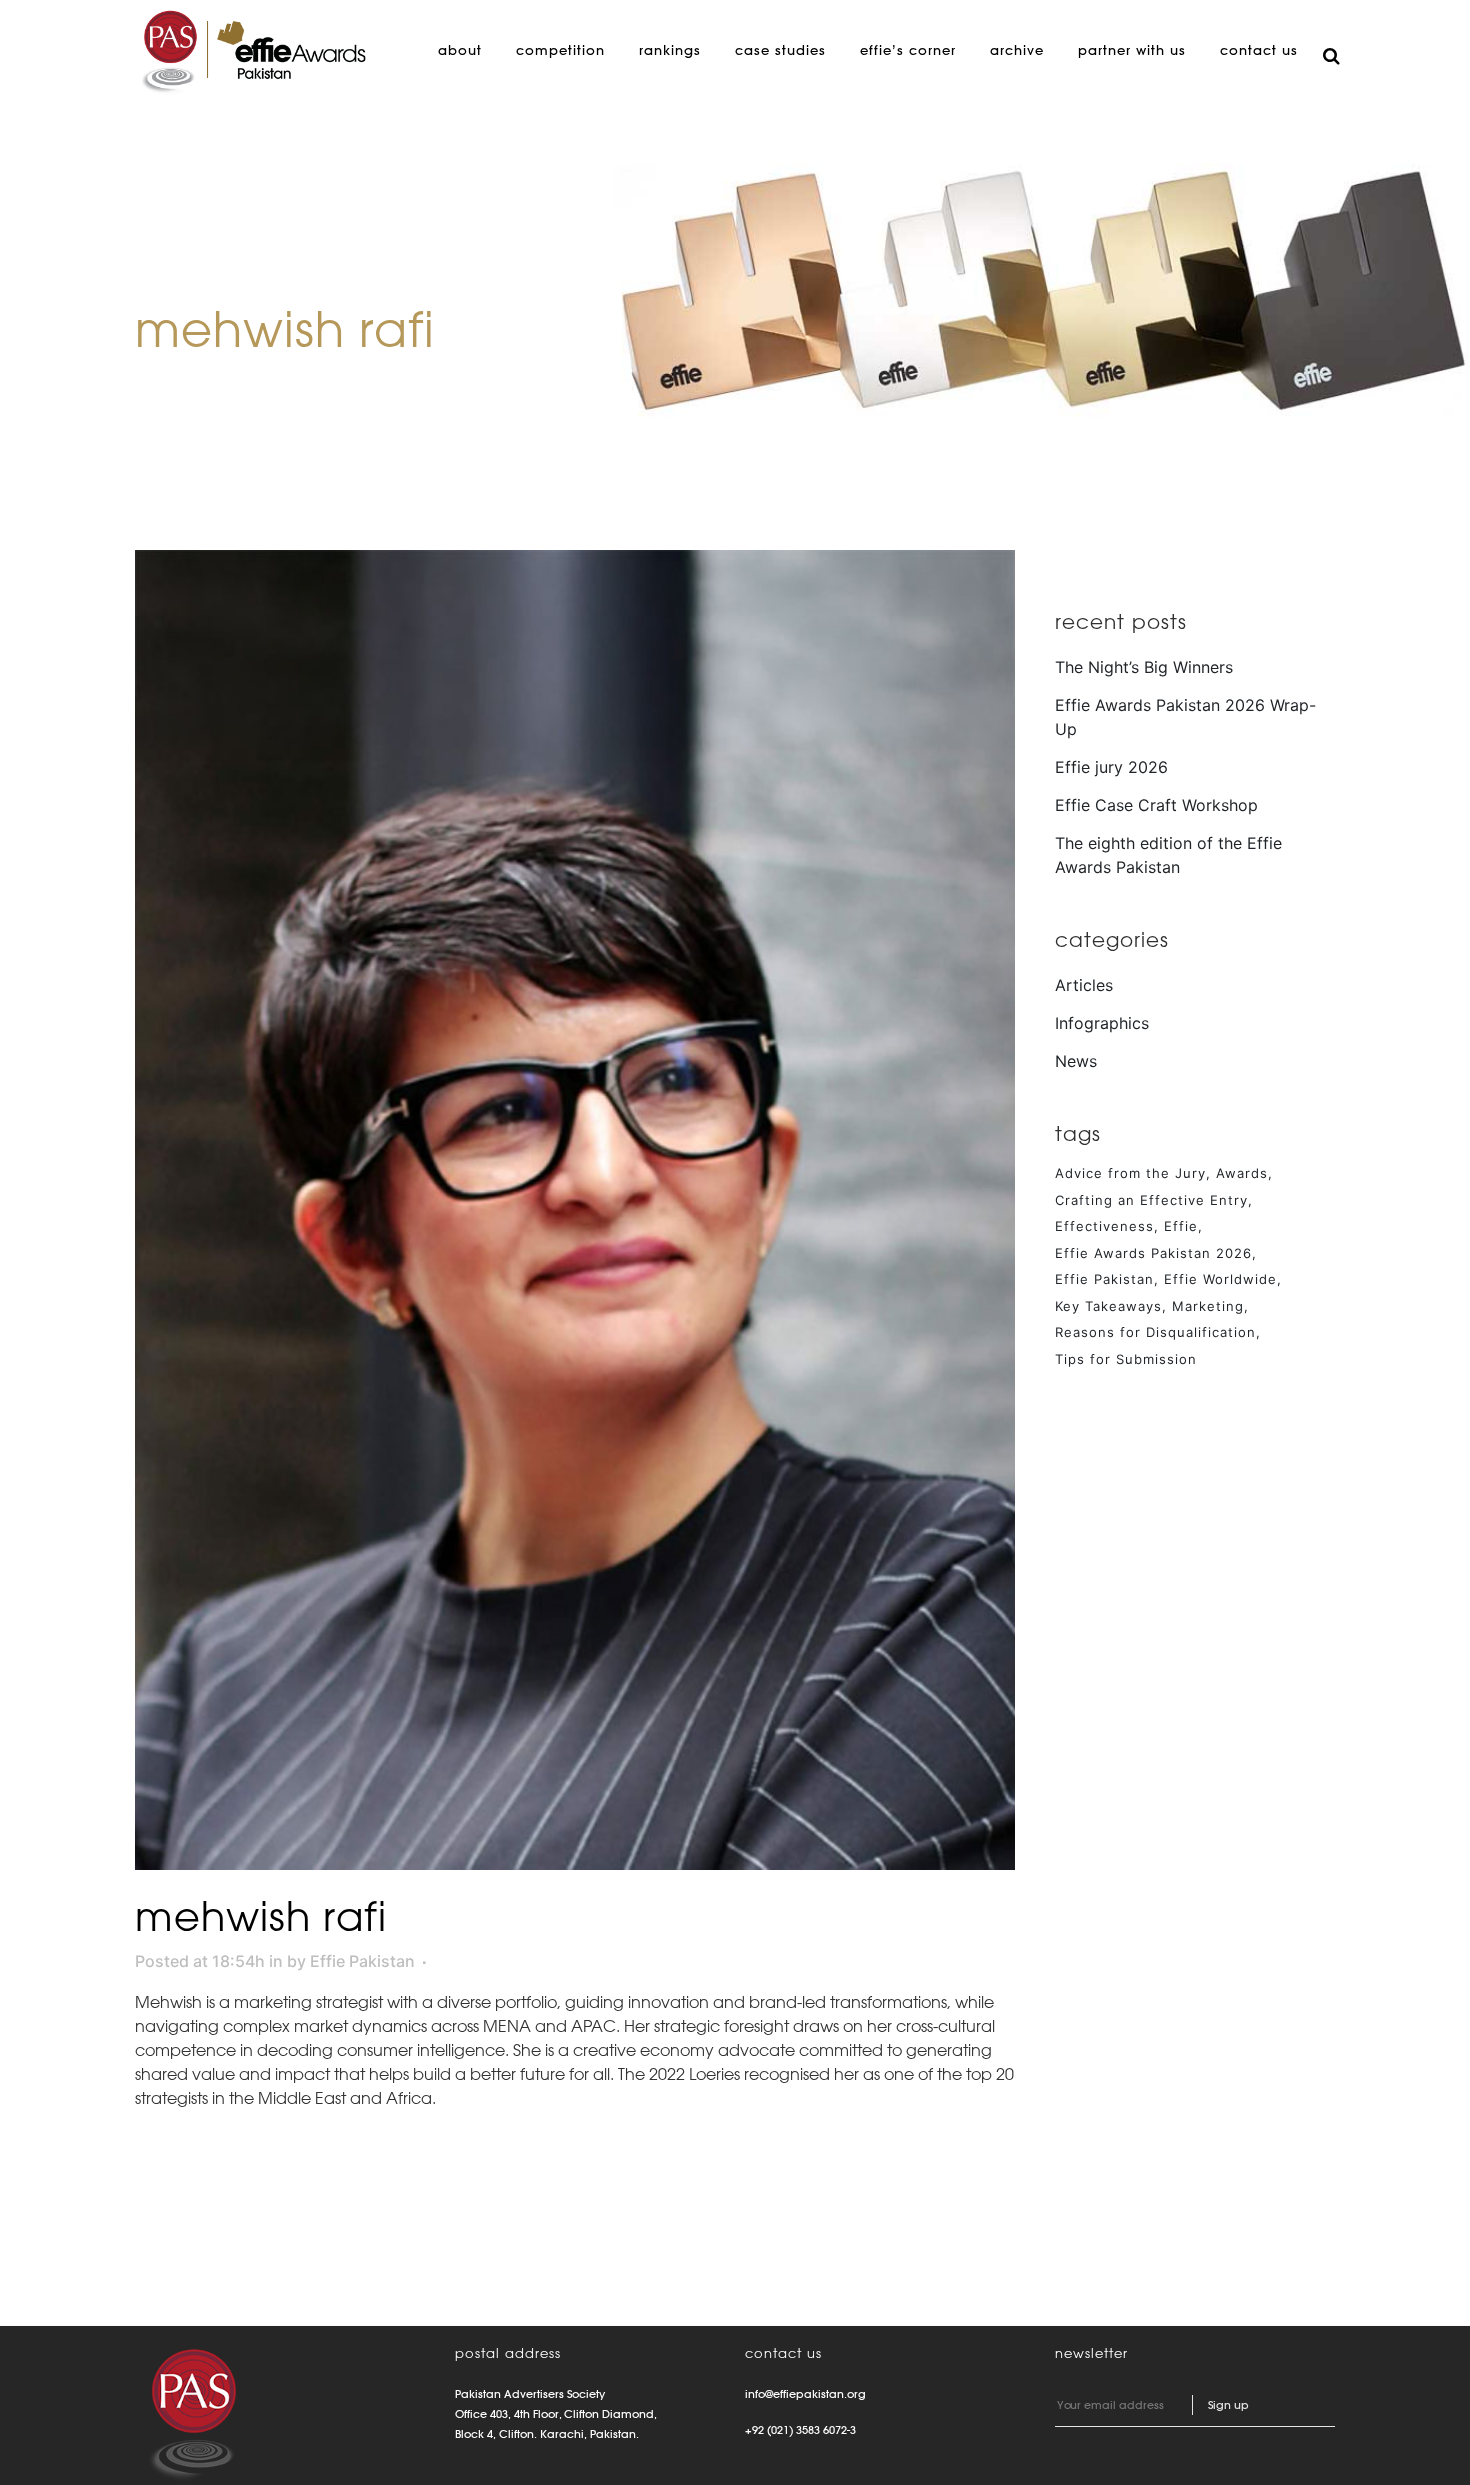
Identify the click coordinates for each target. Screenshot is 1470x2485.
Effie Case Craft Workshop (1156, 805)
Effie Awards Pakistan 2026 (1153, 1253)
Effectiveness (1104, 1226)
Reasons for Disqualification (1155, 1332)
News (1076, 1061)
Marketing (1208, 1306)
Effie (1181, 1226)
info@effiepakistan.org (805, 2394)
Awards (1242, 1173)
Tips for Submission (1126, 1359)
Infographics (1102, 1023)
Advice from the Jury (1130, 1173)
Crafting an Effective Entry (1151, 1200)
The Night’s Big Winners (1144, 667)
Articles (1084, 985)
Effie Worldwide (1220, 1279)
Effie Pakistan (362, 1961)
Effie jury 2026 (1111, 767)
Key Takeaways (1108, 1306)
